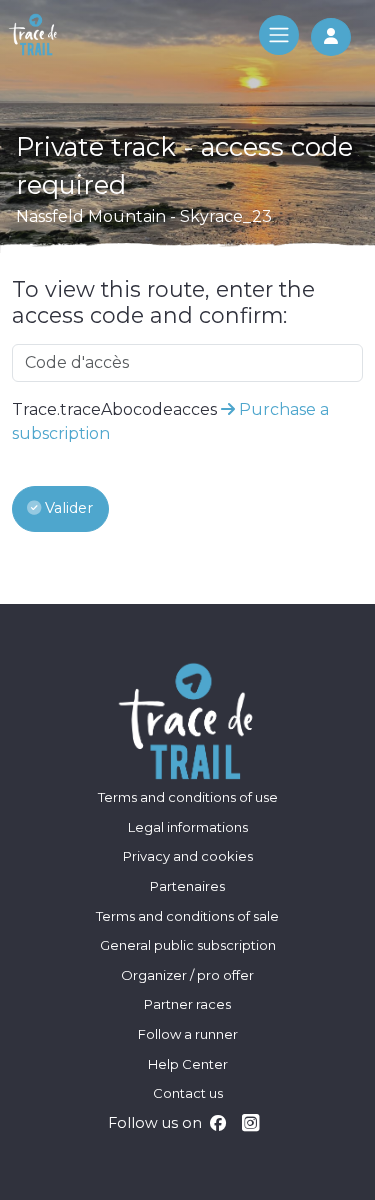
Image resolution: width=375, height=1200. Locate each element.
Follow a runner (188, 1034)
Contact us (188, 1093)
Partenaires (187, 886)
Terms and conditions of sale (187, 916)
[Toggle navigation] (279, 35)
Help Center (188, 1064)
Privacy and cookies (188, 856)
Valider (67, 508)
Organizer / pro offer (187, 975)
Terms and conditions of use (188, 797)
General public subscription (188, 945)
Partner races (187, 1004)
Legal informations (188, 827)
